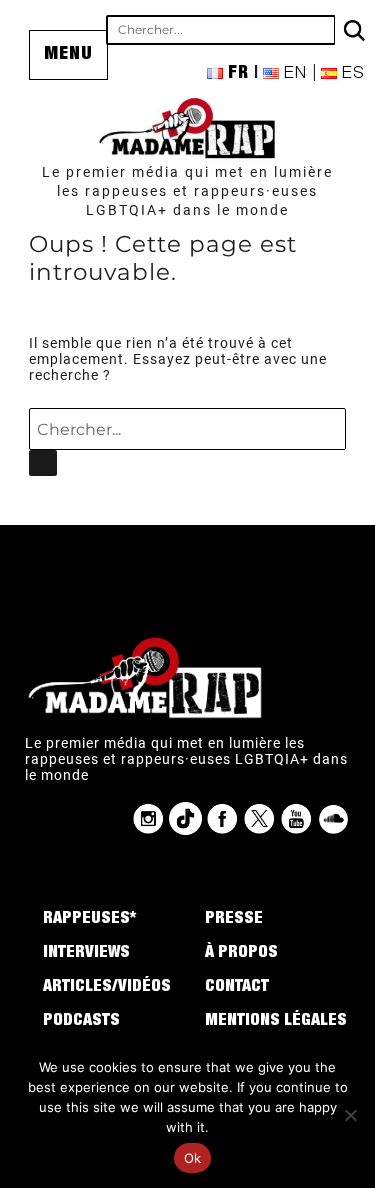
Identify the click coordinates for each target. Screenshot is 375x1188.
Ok (193, 1158)
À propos (241, 954)
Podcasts (81, 1022)
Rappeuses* (89, 920)
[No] (350, 1115)
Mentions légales (276, 1022)
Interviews (86, 954)
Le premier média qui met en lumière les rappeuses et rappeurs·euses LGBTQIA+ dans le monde (187, 191)
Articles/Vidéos (107, 988)
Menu (68, 55)
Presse (234, 920)
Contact (237, 988)
